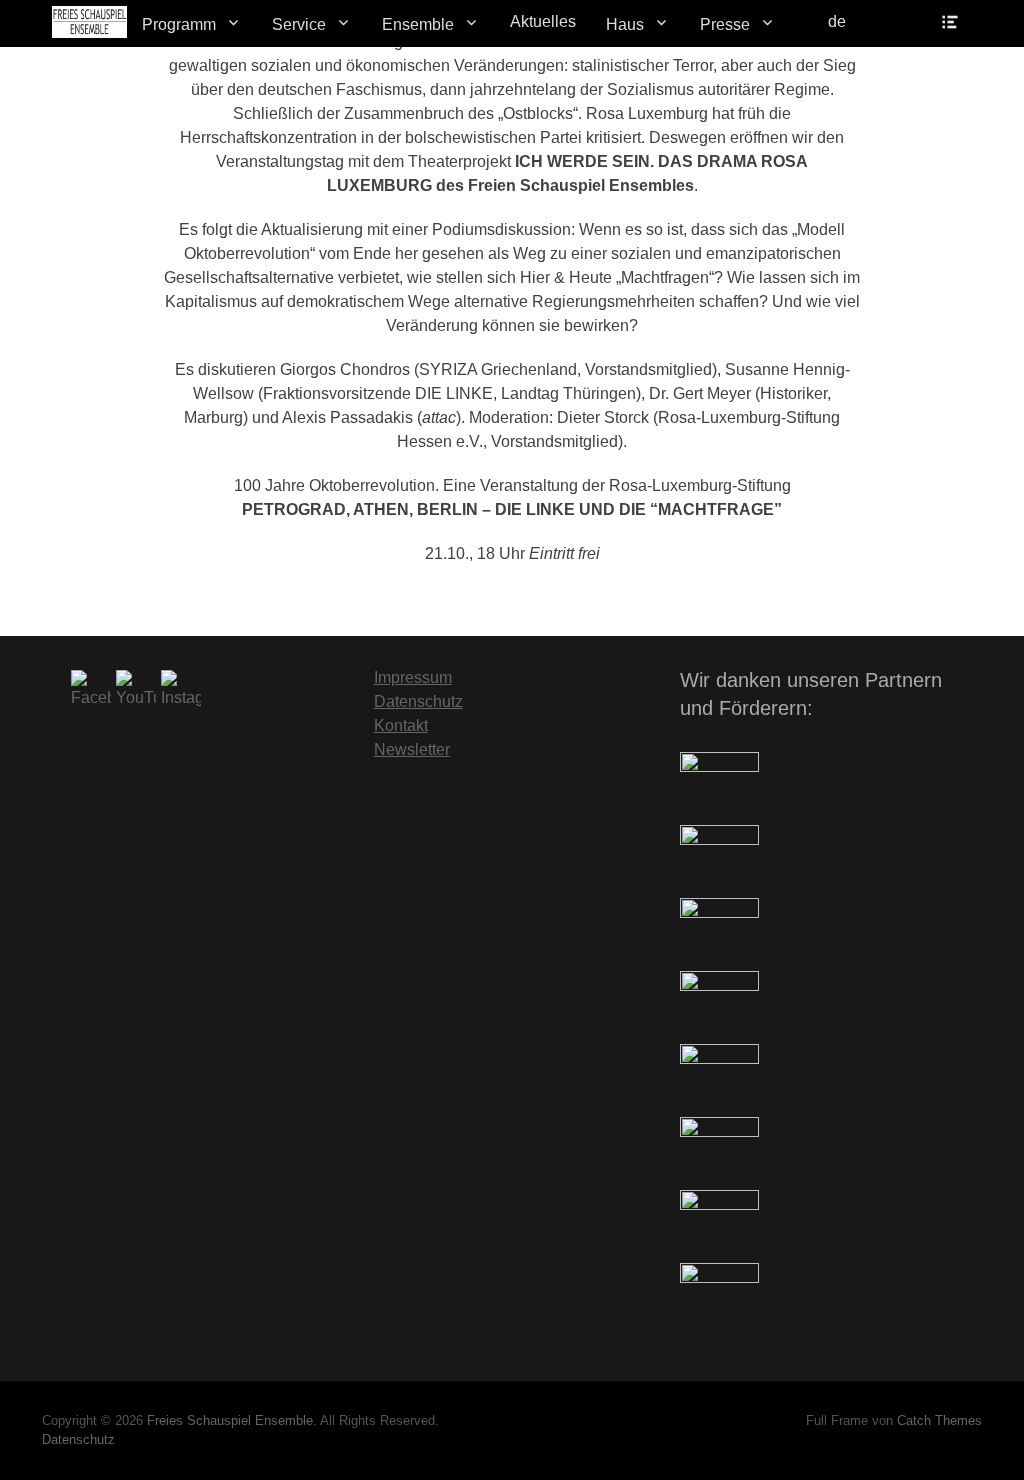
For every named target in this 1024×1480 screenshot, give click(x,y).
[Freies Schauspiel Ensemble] (89, 22)
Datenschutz (418, 701)
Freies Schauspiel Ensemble (230, 1420)
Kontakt (401, 725)
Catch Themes (939, 1420)
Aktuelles (543, 21)
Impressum (413, 677)
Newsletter (412, 749)
